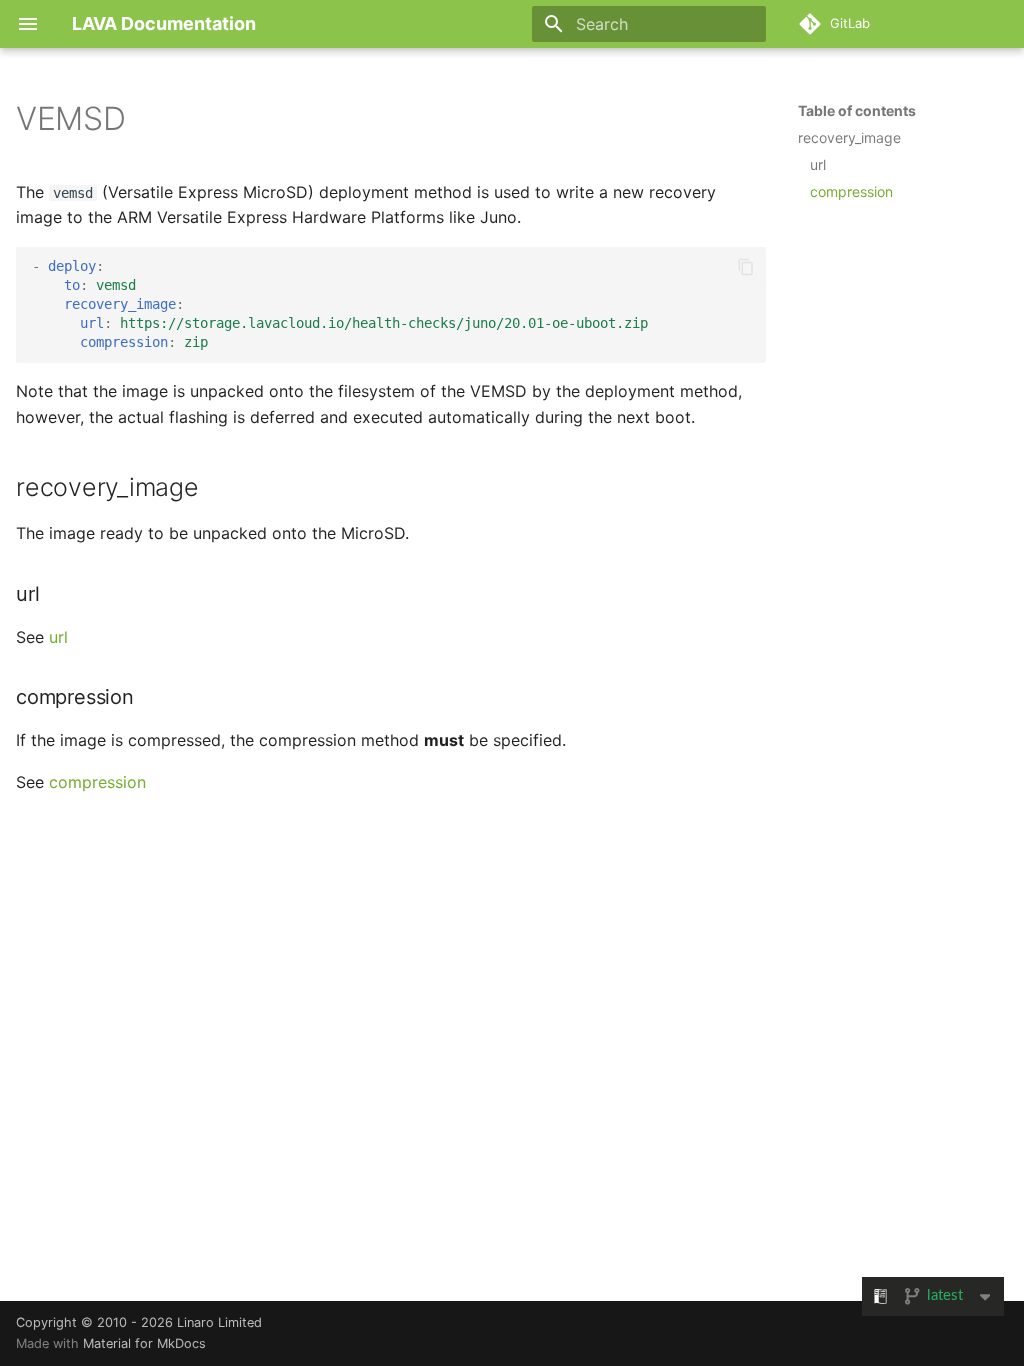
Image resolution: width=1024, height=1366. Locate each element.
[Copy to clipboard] (746, 267)
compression (97, 782)
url (58, 637)
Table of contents (857, 110)
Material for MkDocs (144, 1343)
